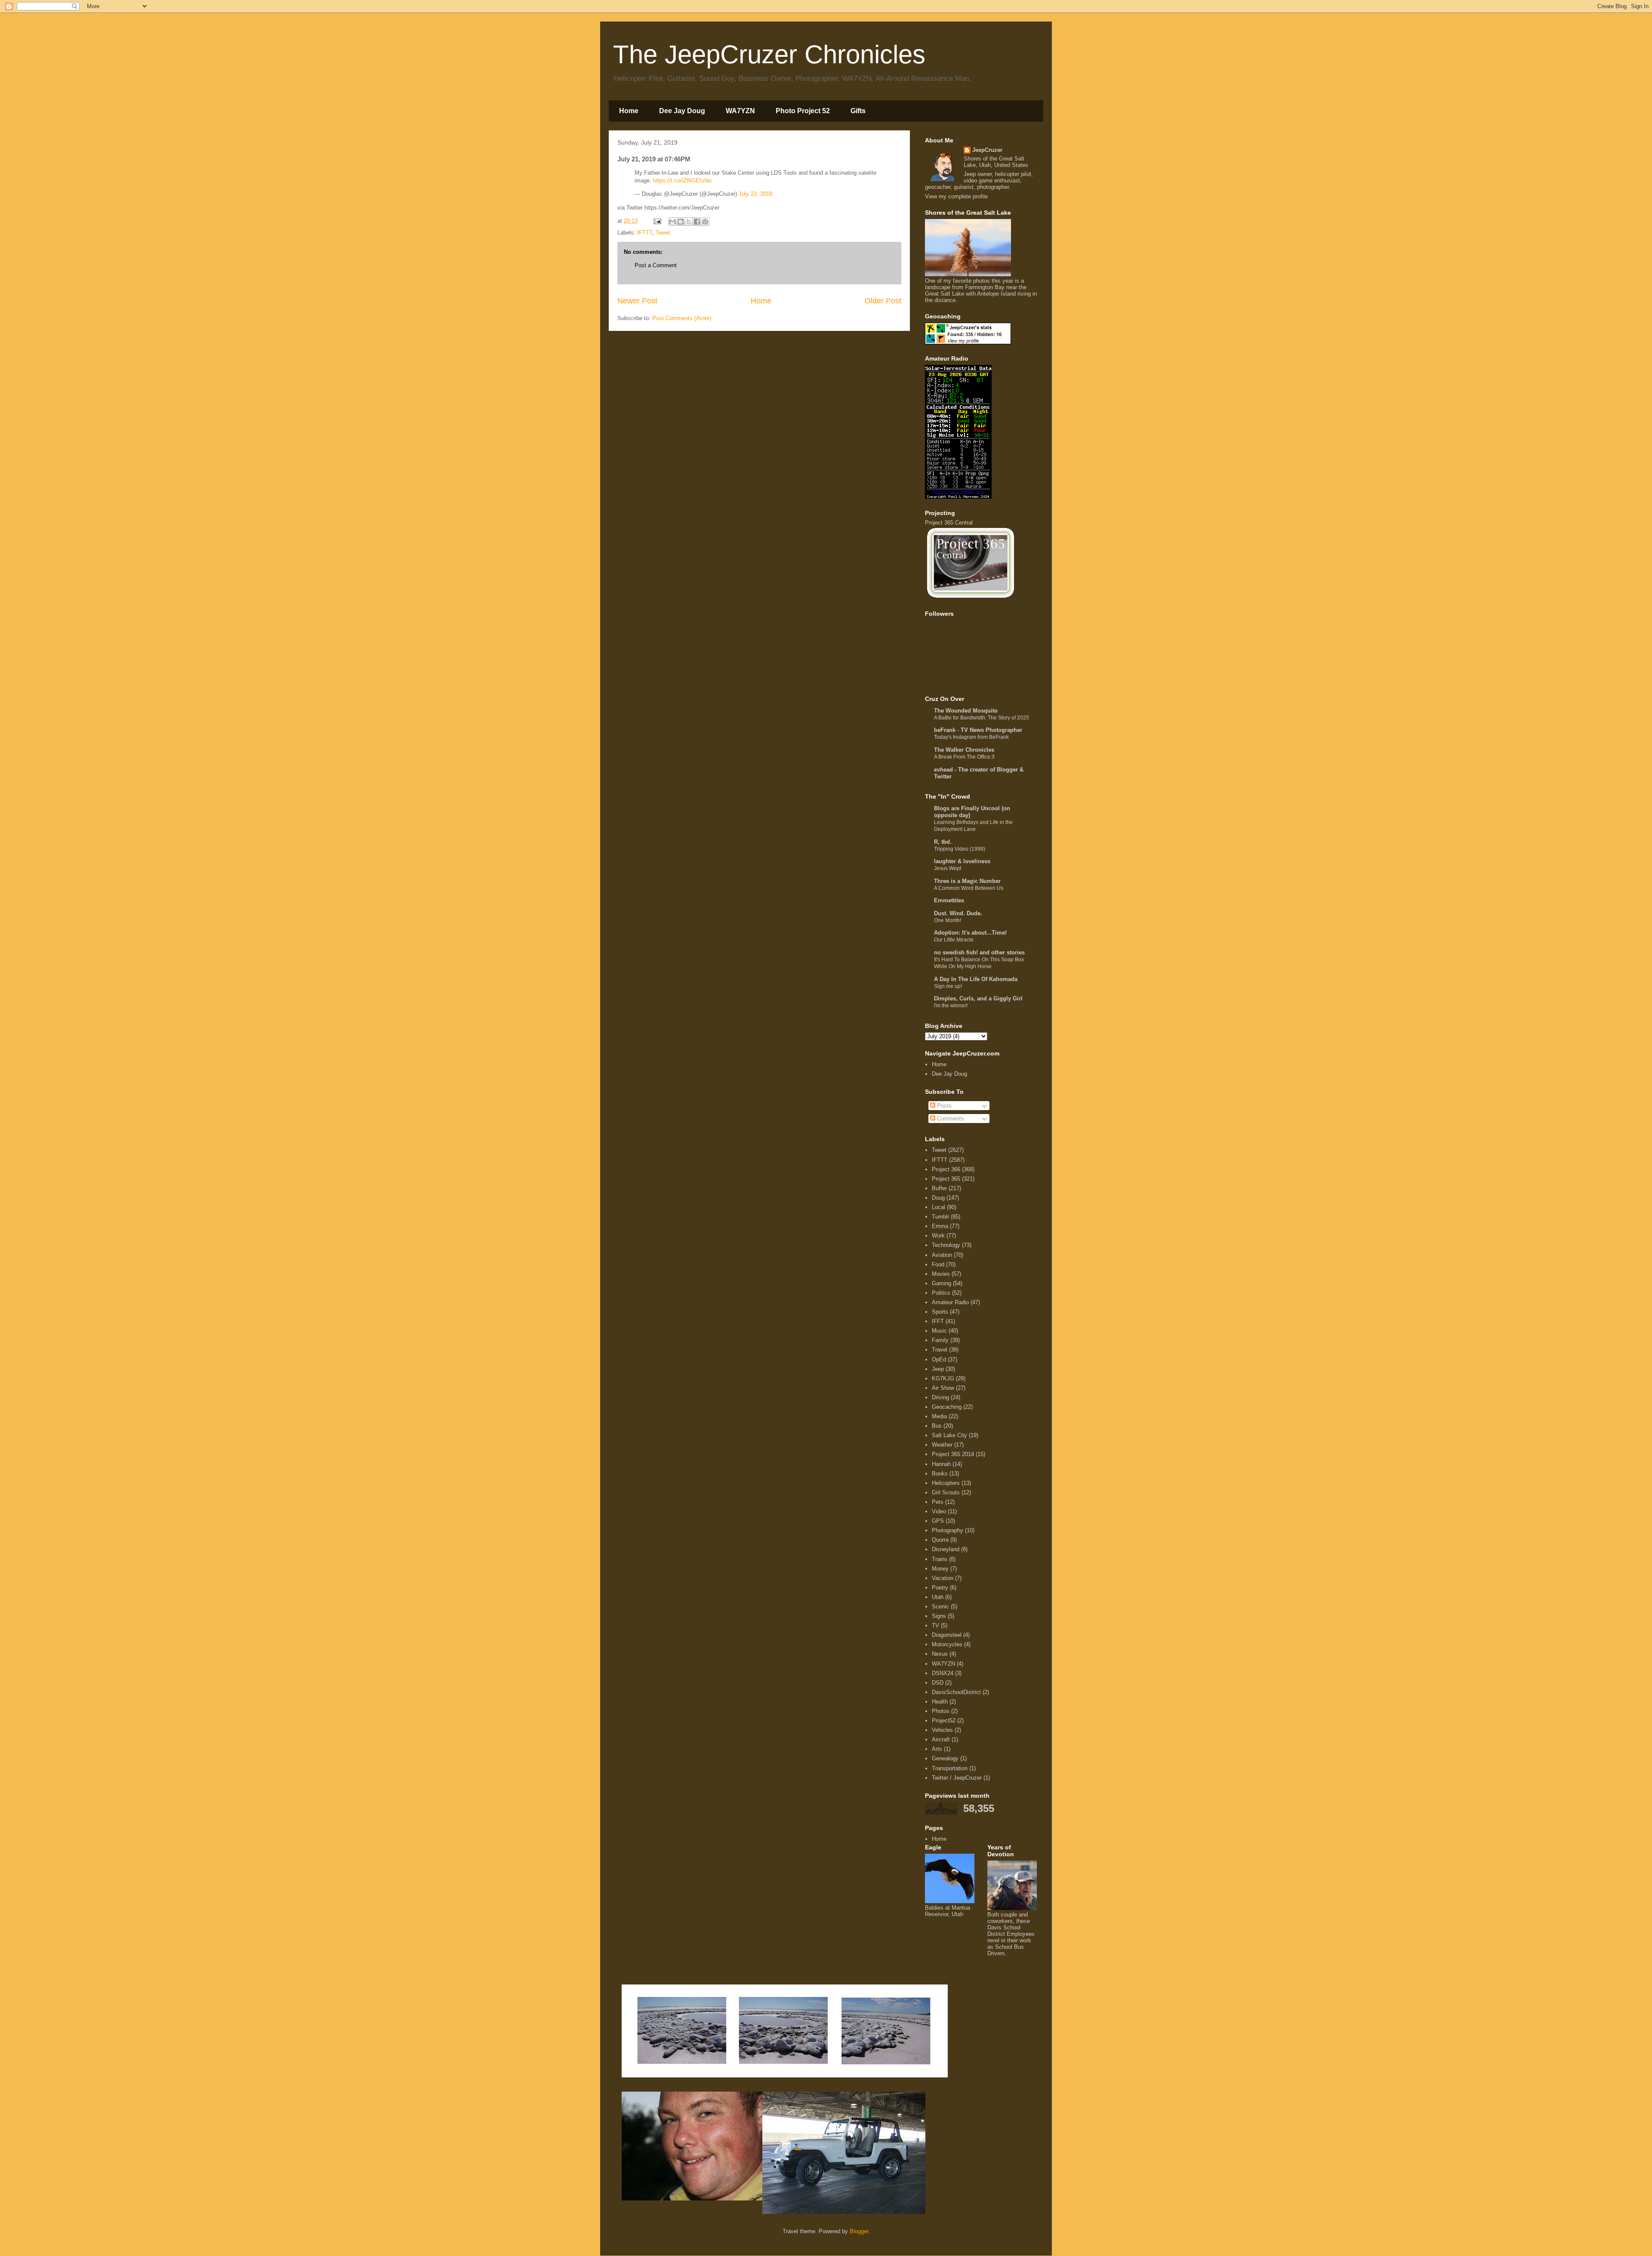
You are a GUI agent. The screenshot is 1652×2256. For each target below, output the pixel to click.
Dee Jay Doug (682, 111)
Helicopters (946, 1483)
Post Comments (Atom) (682, 318)
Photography (948, 1530)
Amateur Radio (950, 1302)
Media (939, 1416)
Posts (943, 1106)
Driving (940, 1397)
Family (940, 1340)
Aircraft (941, 1739)
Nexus (940, 1654)
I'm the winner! (951, 1006)
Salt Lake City (949, 1435)
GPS (938, 1521)
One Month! (948, 920)
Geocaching (947, 1407)
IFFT (938, 1321)
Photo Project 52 (803, 111)
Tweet (663, 233)
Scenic (940, 1606)
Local (938, 1207)
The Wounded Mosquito (966, 711)
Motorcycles (947, 1644)
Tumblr (940, 1217)
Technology (946, 1245)
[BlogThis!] (681, 222)
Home (629, 111)
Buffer (939, 1188)
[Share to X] (689, 222)
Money (940, 1569)
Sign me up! (948, 986)
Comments (950, 1119)
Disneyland (946, 1549)
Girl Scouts (946, 1492)
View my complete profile (956, 196)
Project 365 (946, 1179)
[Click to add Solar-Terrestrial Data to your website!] (958, 497)
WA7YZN (740, 111)
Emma (940, 1226)
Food (938, 1264)
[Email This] (672, 222)
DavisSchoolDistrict (956, 1692)
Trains (940, 1559)
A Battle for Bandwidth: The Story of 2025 (982, 718)
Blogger (859, 2231)
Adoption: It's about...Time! (970, 933)
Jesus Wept (948, 868)
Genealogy (945, 1758)
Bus (937, 1426)
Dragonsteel (947, 1635)
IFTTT (645, 233)
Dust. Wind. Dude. (958, 913)
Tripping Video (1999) (960, 849)
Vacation (943, 1578)
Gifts (858, 111)
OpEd (939, 1359)
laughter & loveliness (962, 861)
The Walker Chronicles (964, 750)
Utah (938, 1597)
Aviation (942, 1255)
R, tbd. (943, 842)
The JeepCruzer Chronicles (769, 54)
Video (939, 1511)
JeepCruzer (987, 150)
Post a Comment (656, 265)
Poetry (940, 1588)
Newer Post (637, 301)
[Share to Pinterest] (705, 222)
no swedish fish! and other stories (979, 952)
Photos (941, 1711)
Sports (940, 1312)
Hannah (941, 1464)
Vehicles (942, 1730)
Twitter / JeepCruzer (957, 1778)
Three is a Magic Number (967, 881)
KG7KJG (943, 1378)
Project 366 (946, 1169)
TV (935, 1625)
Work (938, 1236)
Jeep (938, 1369)
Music (939, 1331)
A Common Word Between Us (969, 888)
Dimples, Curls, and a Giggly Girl (978, 998)
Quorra (940, 1540)
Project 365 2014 (953, 1454)
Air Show (943, 1388)
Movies (941, 1274)
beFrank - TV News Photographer (978, 730)
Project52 (944, 1721)
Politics (941, 1293)
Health (940, 1702)
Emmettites (949, 900)
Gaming (942, 1283)
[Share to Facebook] (697, 222)
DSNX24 (943, 1673)
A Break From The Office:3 (964, 757)
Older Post (883, 301)
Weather (942, 1445)
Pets (938, 1502)
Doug (938, 1198)
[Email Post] (657, 221)
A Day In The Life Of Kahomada (976, 979)
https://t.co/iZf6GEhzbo (682, 181)
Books (940, 1474)
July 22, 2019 (755, 194)
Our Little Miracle (954, 940)
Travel (940, 1350)
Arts (937, 1749)
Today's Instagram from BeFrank (971, 737)
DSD (938, 1683)
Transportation (950, 1768)
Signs (939, 1616)
